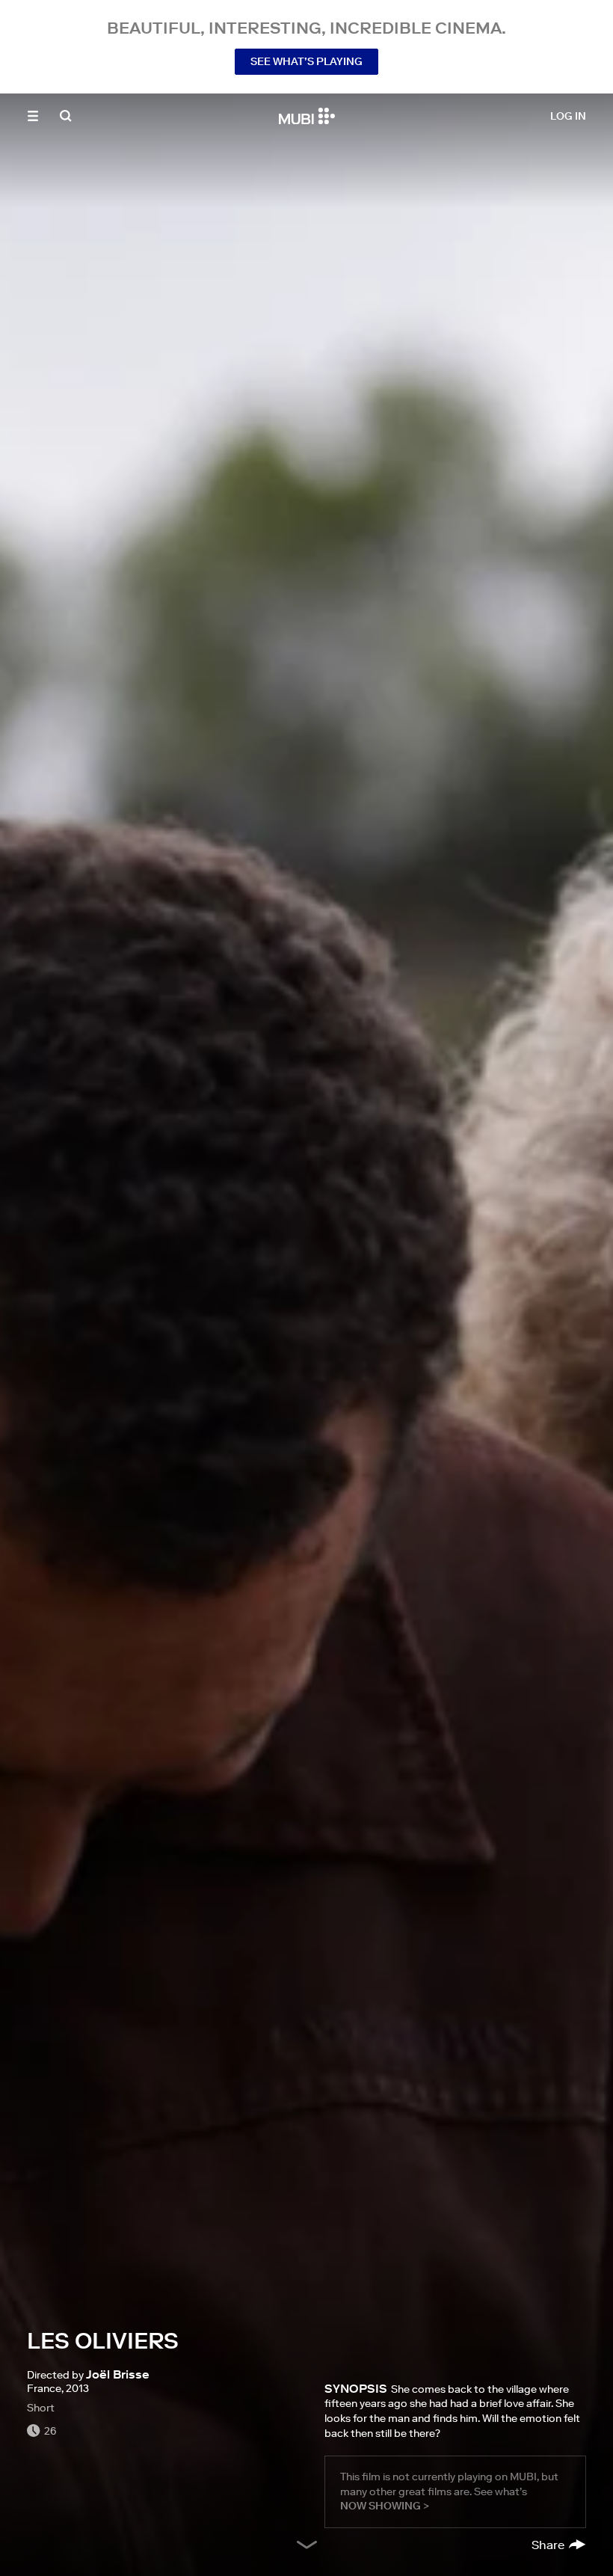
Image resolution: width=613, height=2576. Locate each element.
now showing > (385, 2506)
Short (41, 2408)
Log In (568, 116)
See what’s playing (306, 61)
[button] (33, 116)
